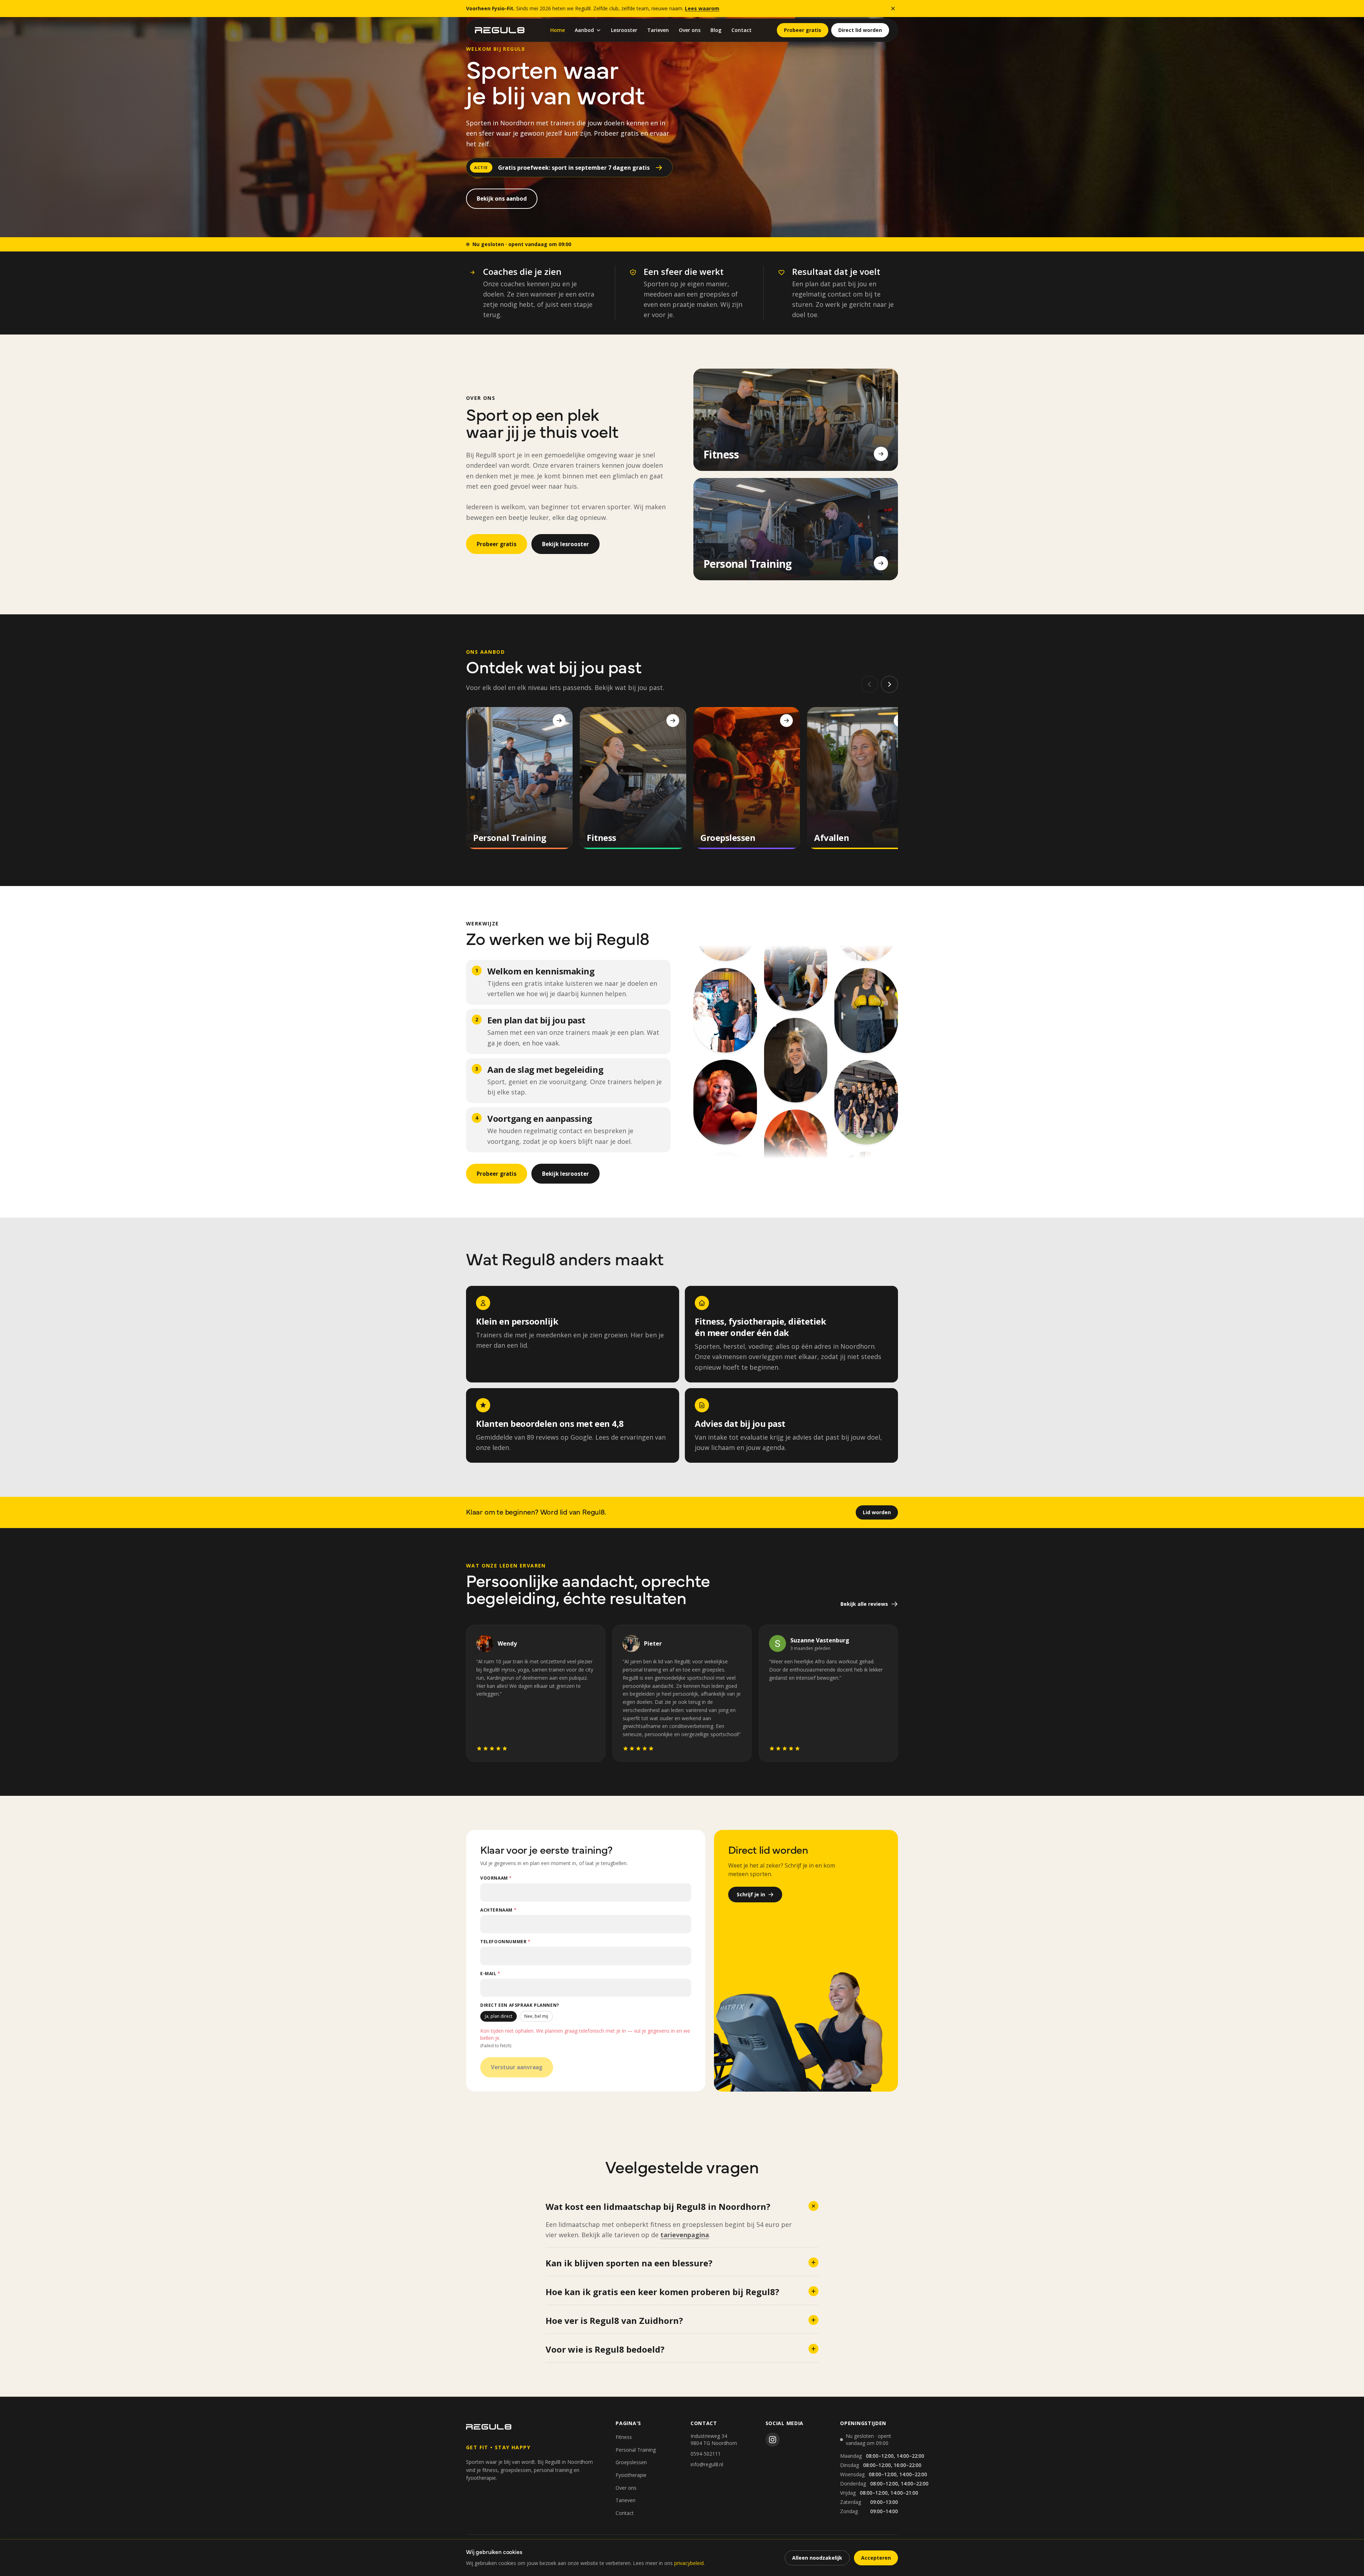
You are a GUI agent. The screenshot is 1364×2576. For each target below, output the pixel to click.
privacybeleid (689, 2563)
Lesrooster (624, 30)
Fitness (624, 2437)
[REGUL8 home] (500, 30)
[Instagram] (773, 2440)
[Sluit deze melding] (893, 9)
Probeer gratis (803, 30)
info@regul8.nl (707, 2464)
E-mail (490, 1974)
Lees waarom (702, 8)
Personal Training (636, 2450)
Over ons (690, 30)
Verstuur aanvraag (517, 2067)
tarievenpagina (685, 2235)
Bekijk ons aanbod (502, 199)
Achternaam (498, 1910)
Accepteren (876, 2558)
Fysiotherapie (631, 2475)
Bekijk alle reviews (864, 1604)
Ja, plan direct (499, 2016)
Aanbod (584, 30)
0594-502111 (706, 2454)
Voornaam (496, 1878)
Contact (741, 30)
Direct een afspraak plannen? (520, 2005)
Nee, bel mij (536, 2016)
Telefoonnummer (505, 1942)
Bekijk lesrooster (565, 544)
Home (557, 30)
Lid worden (877, 1512)
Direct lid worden (860, 30)
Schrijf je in (751, 1894)
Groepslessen (631, 2462)
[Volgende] (889, 684)
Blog (716, 30)
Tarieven (658, 30)
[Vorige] (870, 684)
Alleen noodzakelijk (817, 2558)
